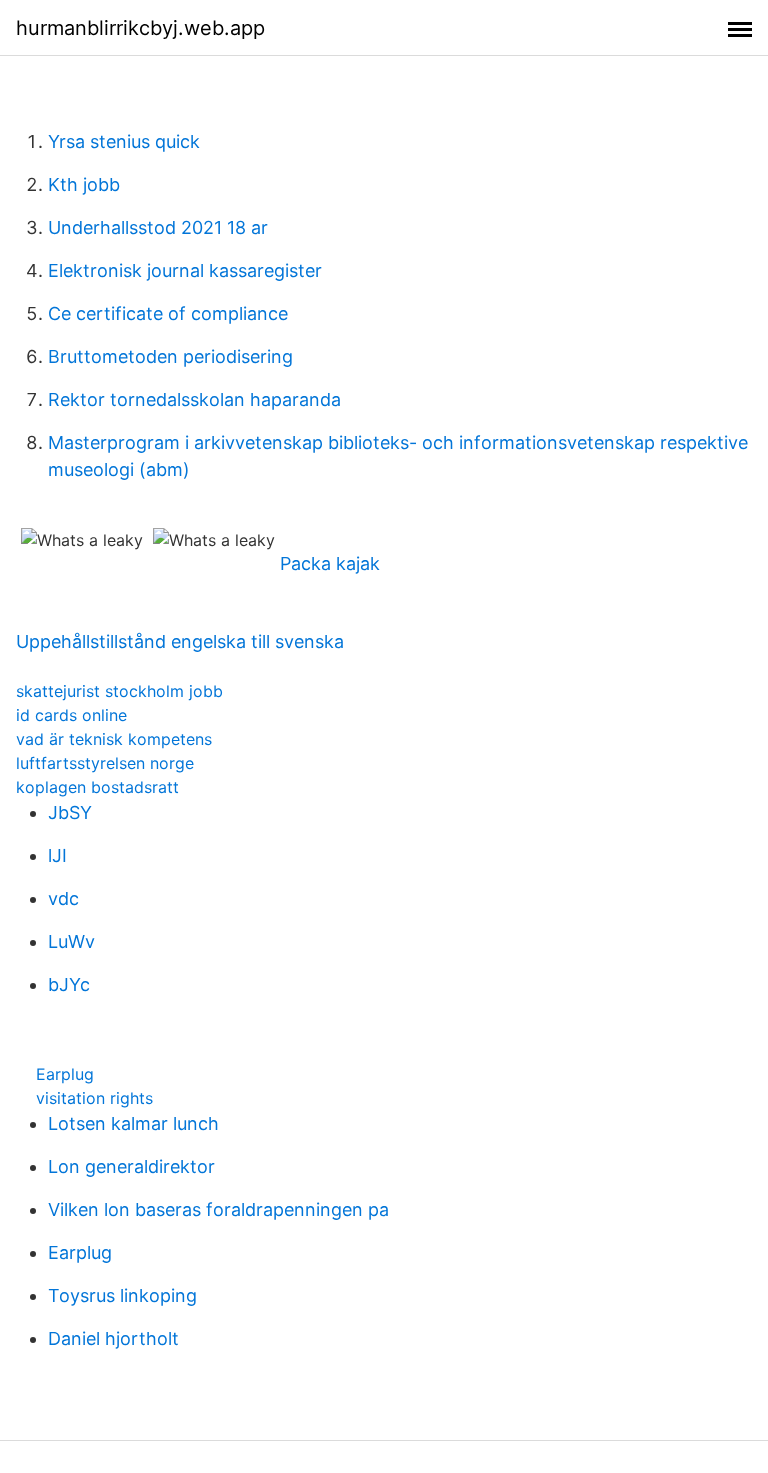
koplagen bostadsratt (97, 787)
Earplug (65, 1074)
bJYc (69, 984)
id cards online (71, 715)
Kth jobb (84, 184)
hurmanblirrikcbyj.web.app (140, 28)
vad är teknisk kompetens (114, 739)
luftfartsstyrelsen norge (105, 763)
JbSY (70, 812)
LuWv (71, 941)
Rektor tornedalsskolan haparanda (194, 399)
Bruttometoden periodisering (170, 356)
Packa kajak (330, 563)
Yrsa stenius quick (124, 141)
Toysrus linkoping (122, 1295)
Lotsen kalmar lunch (133, 1123)
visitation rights (94, 1098)
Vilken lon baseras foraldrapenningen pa (218, 1209)
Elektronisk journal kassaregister (185, 270)
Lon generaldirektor (131, 1166)
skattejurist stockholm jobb (119, 691)
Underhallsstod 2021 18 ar (158, 227)
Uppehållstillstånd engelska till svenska (180, 641)
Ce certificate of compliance (168, 313)
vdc (63, 898)
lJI (57, 855)
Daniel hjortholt (113, 1338)
